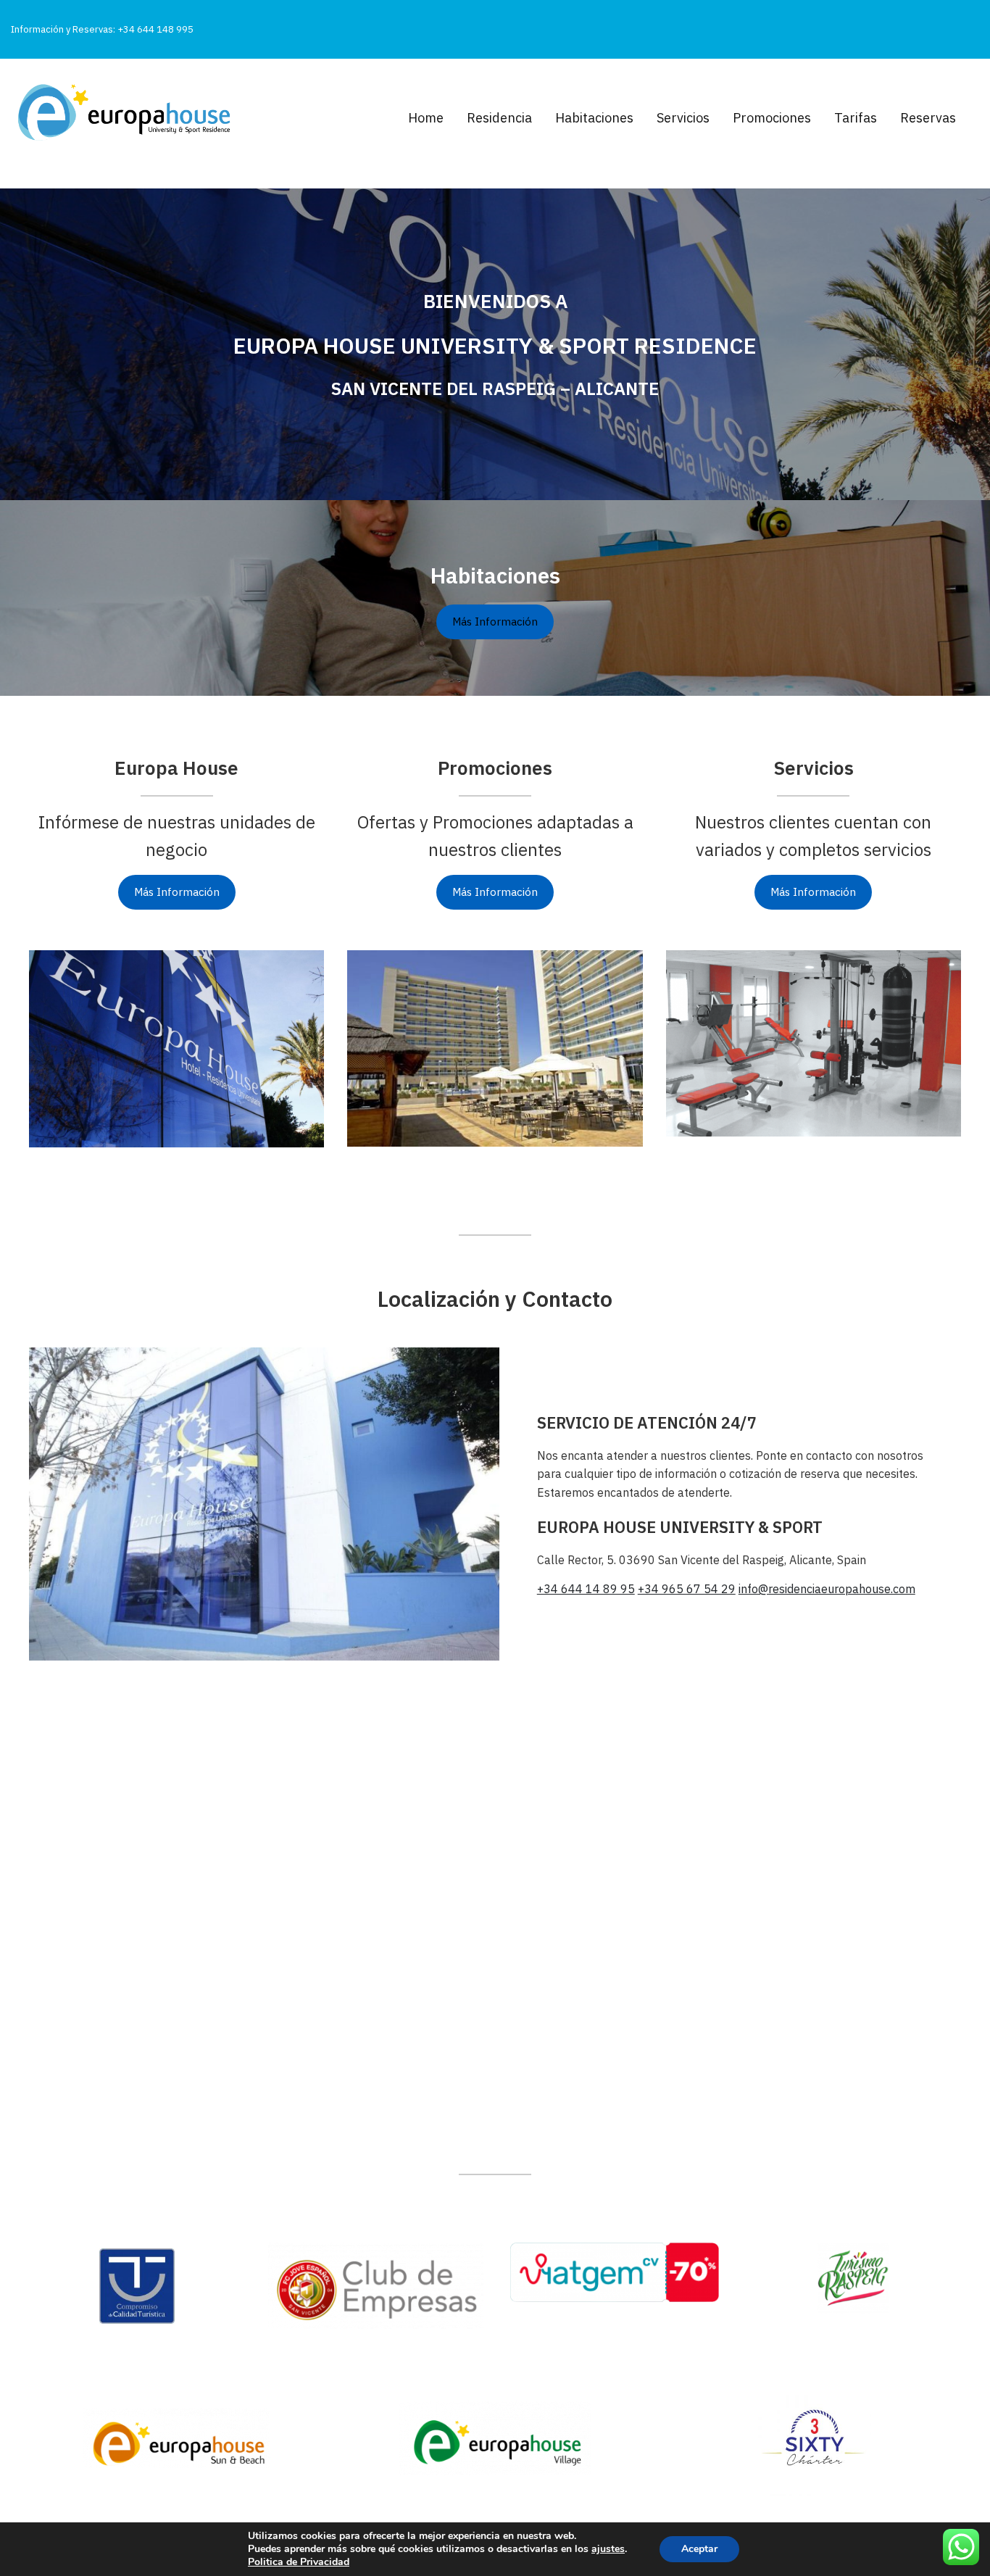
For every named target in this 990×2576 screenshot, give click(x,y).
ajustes (608, 2549)
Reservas (928, 118)
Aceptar (699, 2549)
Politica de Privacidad (299, 2562)
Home (426, 118)
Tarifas (856, 118)
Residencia (499, 118)
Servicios (683, 118)
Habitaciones (594, 118)
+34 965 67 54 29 (687, 1589)
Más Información (177, 892)
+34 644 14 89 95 (586, 1589)
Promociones (772, 118)
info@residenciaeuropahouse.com (827, 1589)
